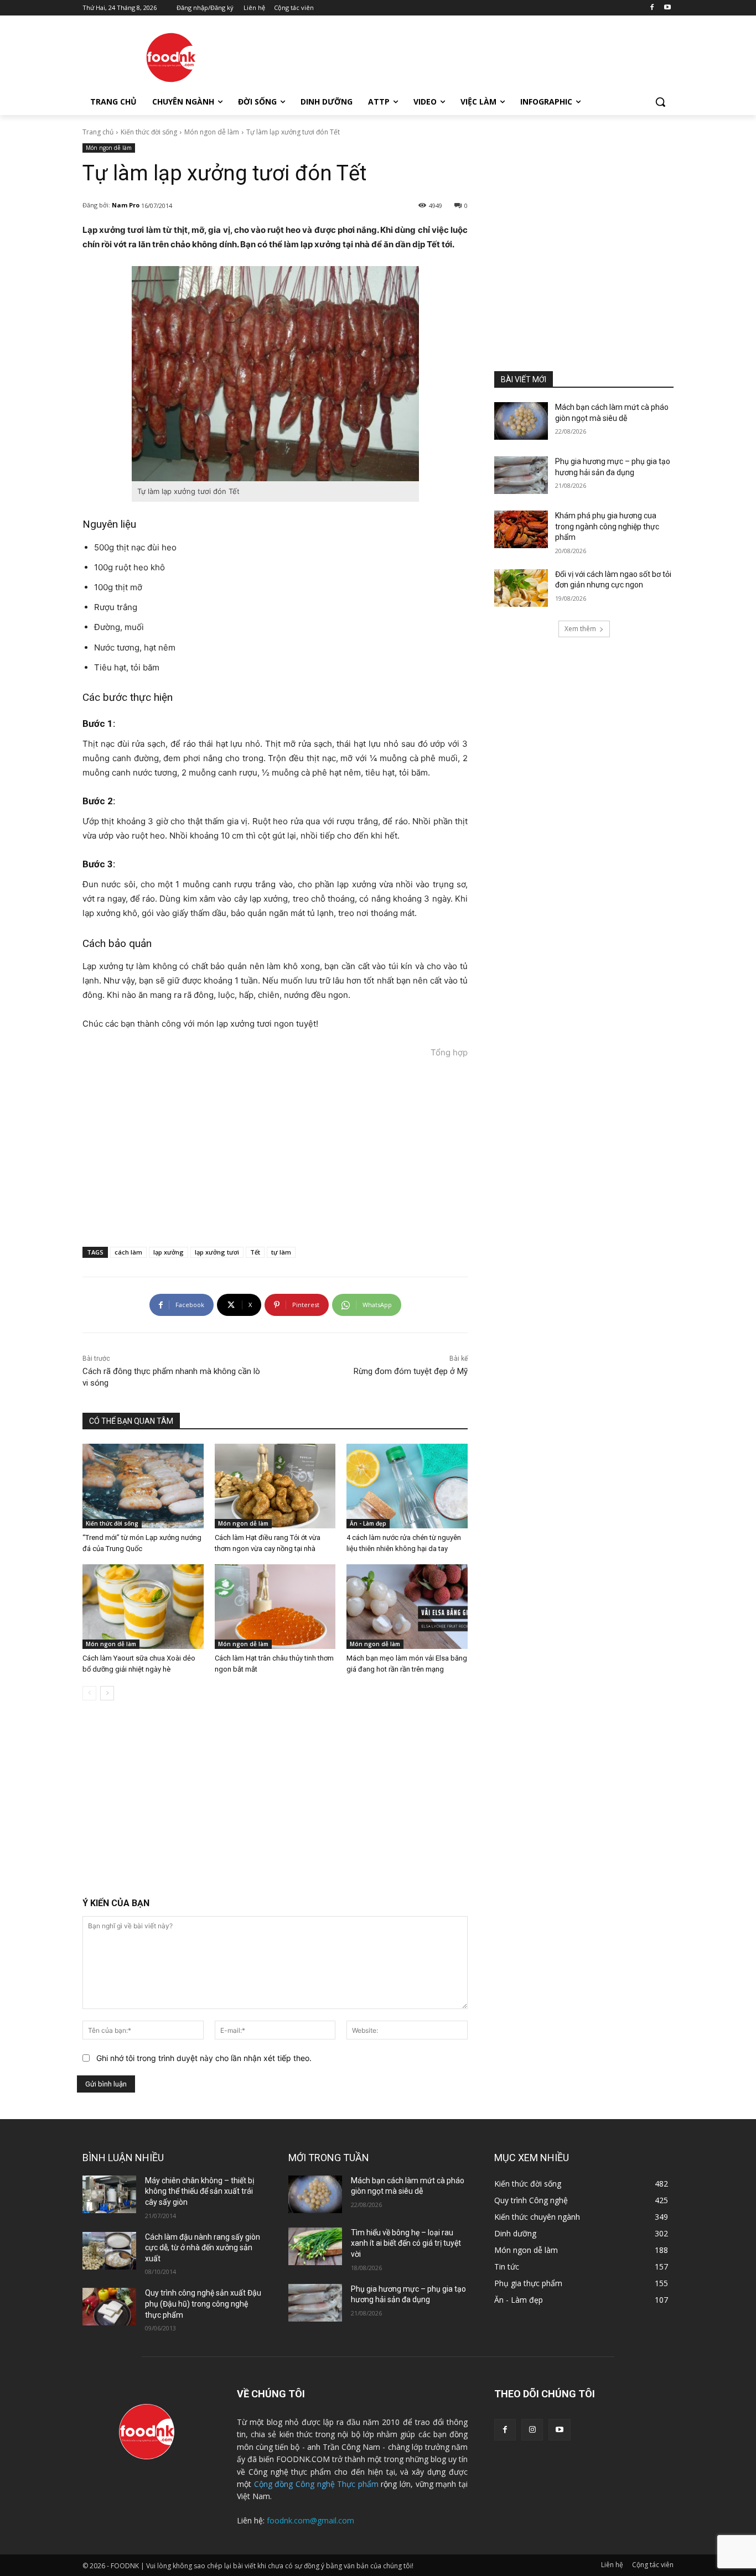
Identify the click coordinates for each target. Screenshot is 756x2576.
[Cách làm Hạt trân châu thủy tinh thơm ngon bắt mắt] (275, 1607)
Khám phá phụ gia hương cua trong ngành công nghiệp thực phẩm (607, 526)
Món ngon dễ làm (212, 132)
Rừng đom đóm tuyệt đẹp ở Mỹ (411, 1371)
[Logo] (171, 58)
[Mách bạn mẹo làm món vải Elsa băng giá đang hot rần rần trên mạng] (407, 1607)
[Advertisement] (461, 56)
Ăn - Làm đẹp (368, 1523)
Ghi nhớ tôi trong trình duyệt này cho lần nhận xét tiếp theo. (204, 2058)
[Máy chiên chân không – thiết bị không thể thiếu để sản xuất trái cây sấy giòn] (109, 2194)
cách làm (128, 1252)
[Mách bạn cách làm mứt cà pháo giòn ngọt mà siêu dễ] (521, 421)
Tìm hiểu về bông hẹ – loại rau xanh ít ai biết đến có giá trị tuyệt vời (406, 2243)
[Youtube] (667, 8)
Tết (255, 1252)
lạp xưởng (169, 1252)
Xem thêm (580, 629)
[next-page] (107, 1693)
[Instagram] (532, 2430)
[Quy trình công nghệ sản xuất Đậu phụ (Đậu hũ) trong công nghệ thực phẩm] (109, 2307)
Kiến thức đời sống (149, 132)
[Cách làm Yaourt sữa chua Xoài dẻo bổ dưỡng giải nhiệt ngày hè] (143, 1607)
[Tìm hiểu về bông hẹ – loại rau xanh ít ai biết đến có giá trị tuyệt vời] (315, 2246)
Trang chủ (98, 132)
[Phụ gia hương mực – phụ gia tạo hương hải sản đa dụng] (521, 475)
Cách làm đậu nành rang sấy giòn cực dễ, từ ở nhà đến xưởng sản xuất (203, 2248)
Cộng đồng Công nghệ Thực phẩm (316, 2484)
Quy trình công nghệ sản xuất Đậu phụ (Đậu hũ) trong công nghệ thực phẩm (203, 2304)
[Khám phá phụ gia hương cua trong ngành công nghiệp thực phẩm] (521, 529)
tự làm (281, 1252)
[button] (660, 102)
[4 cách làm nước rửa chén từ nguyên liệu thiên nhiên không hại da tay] (407, 1486)
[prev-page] (89, 1693)
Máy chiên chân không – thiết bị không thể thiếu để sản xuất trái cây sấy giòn (200, 2191)
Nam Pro (126, 205)
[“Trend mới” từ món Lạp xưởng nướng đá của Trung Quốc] (143, 1486)
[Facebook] (652, 8)
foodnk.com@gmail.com (310, 2520)
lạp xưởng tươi (217, 1252)
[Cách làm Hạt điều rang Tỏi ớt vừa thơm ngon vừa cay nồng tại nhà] (275, 1486)
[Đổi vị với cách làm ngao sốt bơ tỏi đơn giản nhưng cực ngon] (521, 588)
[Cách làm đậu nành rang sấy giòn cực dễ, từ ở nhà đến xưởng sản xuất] (109, 2251)
